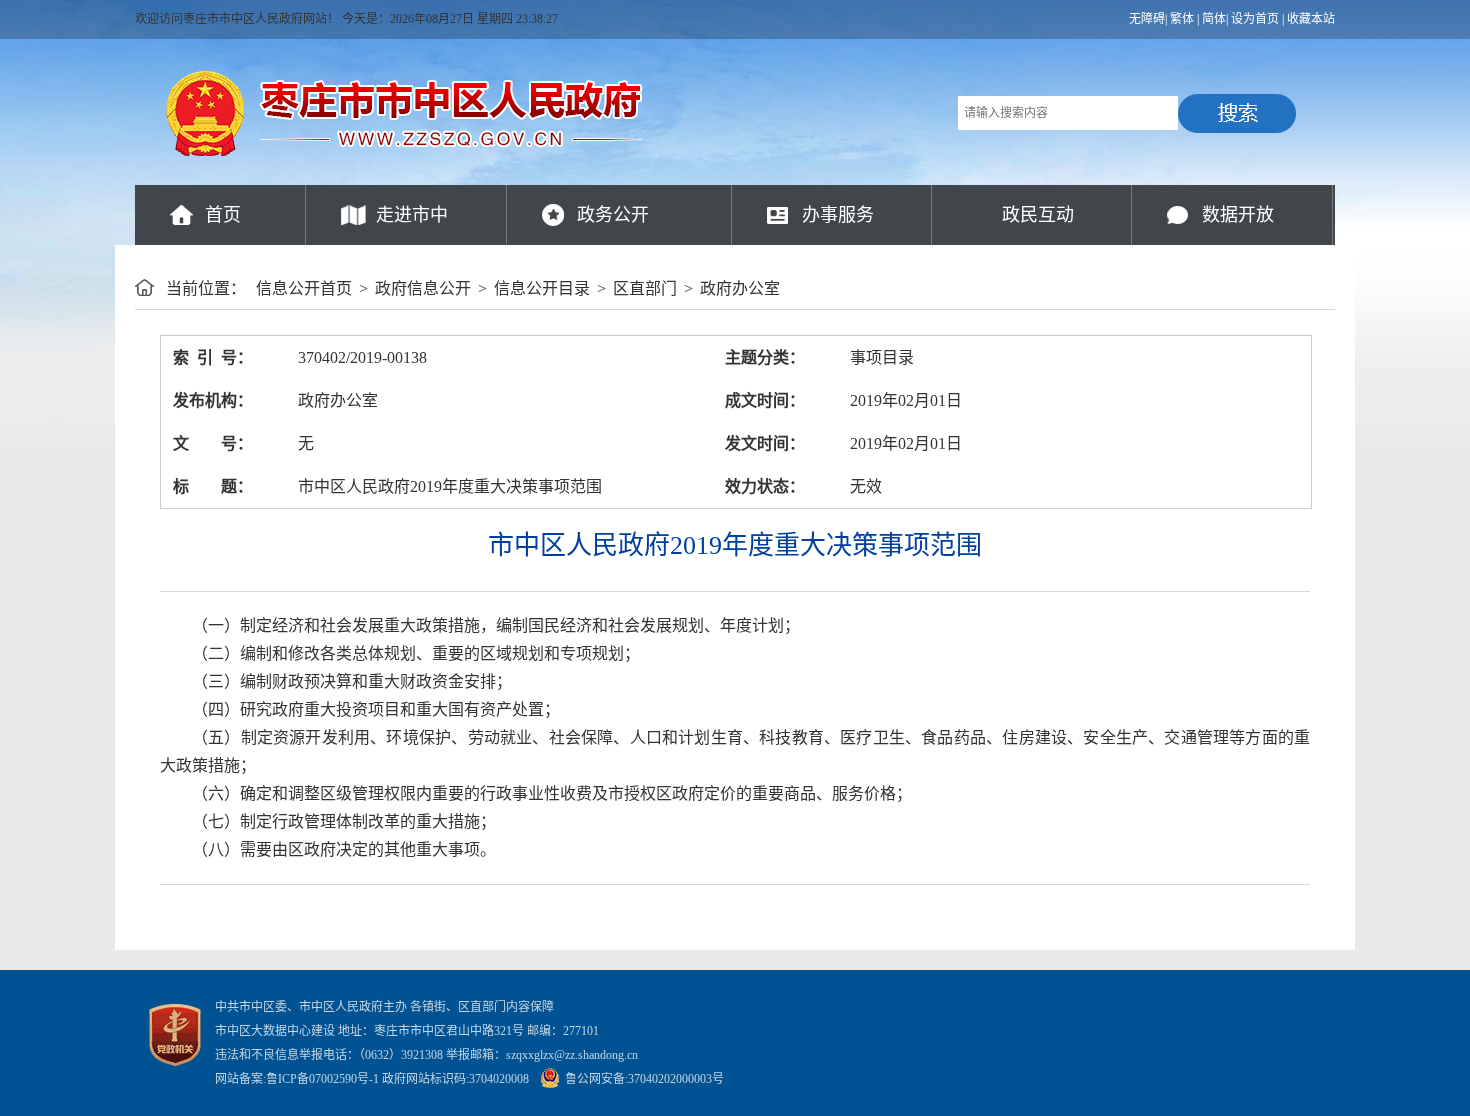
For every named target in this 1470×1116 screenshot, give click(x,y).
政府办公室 (740, 288)
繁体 (1182, 19)
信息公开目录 (542, 288)
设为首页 (1255, 19)
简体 (1214, 19)
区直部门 (645, 288)
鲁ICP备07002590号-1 (322, 1079)
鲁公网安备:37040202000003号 (644, 1079)
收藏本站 (1311, 19)
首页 (223, 215)
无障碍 (1147, 19)
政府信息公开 (423, 288)
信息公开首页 (304, 288)
